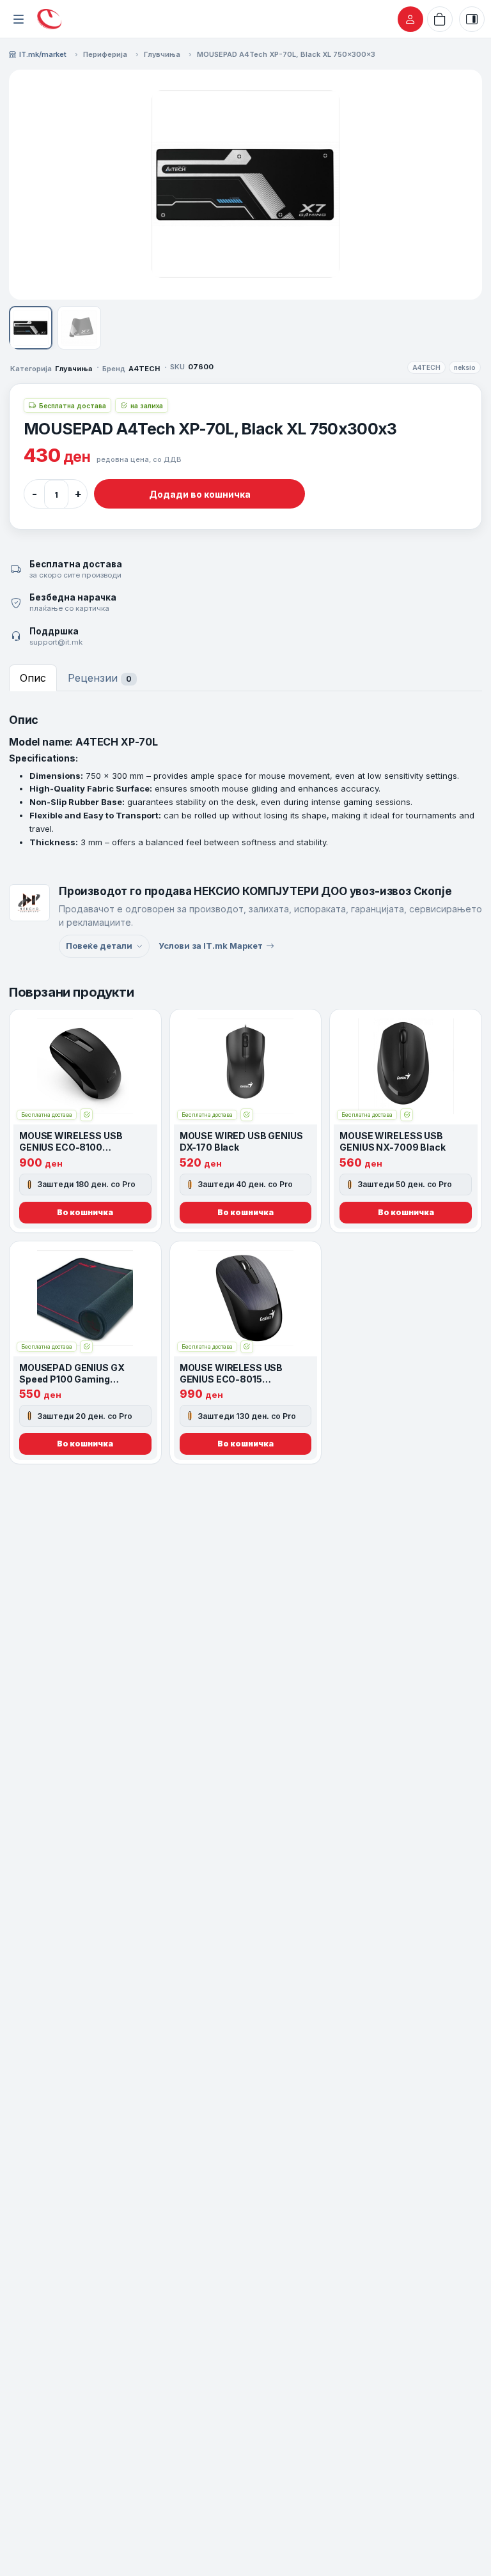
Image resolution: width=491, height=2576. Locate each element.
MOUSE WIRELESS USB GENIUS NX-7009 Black (392, 1141)
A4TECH (426, 367)
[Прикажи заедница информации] (472, 19)
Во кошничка (85, 1212)
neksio (465, 367)
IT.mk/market (43, 54)
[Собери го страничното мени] (19, 19)
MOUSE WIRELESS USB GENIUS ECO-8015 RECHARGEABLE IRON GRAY (244, 1379)
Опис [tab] (33, 678)
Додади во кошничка (200, 494)
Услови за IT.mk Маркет (211, 946)
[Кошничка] (440, 19)
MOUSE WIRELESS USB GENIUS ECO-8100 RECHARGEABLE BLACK (73, 1147)
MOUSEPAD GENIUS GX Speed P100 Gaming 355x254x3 (72, 1379)
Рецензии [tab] (100, 678)
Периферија (105, 54)
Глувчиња (162, 54)
